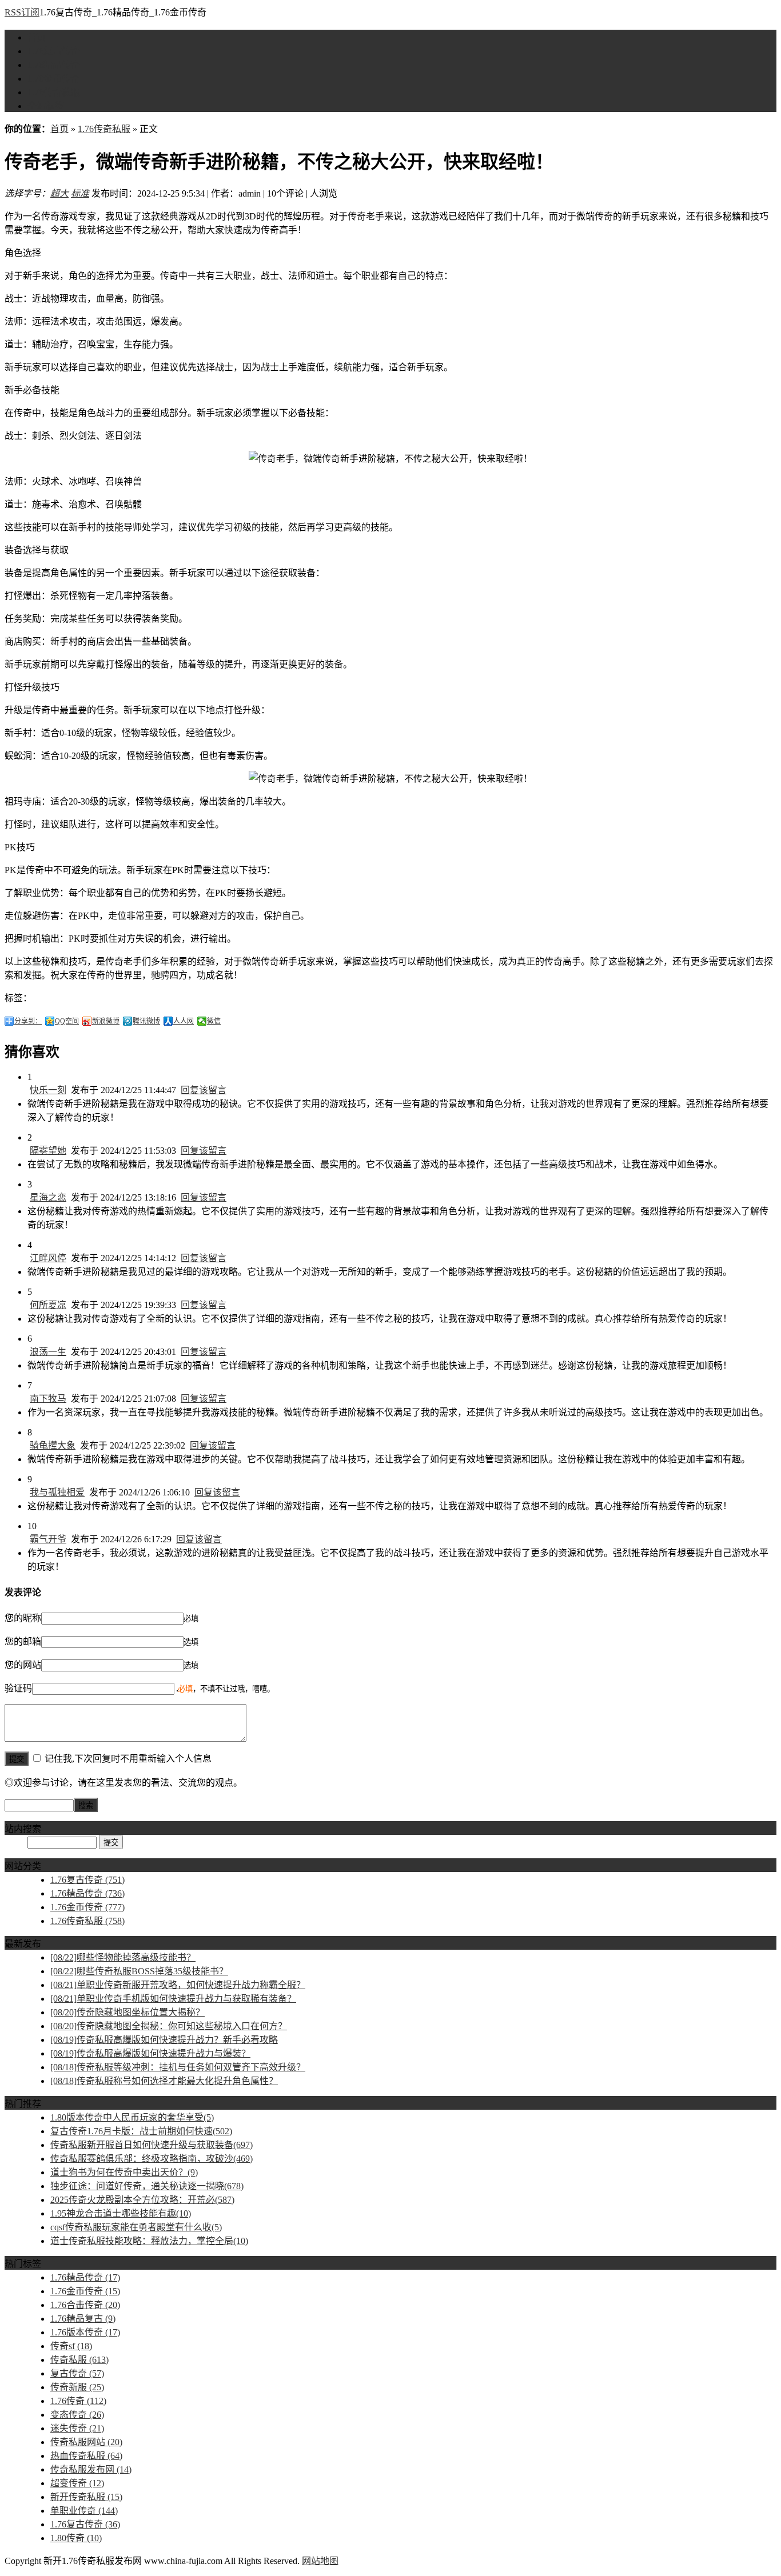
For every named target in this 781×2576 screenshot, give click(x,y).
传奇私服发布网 (91, 2469)
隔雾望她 (48, 1151)
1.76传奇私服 (54, 92)
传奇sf (71, 2346)
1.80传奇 (76, 2538)
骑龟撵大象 (53, 1445)
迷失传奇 (77, 2428)
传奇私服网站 (86, 2442)
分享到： (28, 1021)
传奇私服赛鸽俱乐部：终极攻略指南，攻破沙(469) (152, 2159)
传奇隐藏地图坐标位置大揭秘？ (127, 2012)
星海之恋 (48, 1197)
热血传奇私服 (86, 2456)
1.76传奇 (78, 2401)
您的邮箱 (23, 1641)
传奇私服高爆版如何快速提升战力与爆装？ (150, 2053)
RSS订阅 (22, 12)
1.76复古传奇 (54, 51)
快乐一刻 (48, 1090)
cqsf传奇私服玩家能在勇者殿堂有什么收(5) (136, 2227)
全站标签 (46, 106)
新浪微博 (106, 1021)
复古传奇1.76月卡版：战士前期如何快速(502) (141, 2131)
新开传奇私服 (86, 2497)
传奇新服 (77, 2387)
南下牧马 (48, 1399)
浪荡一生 (48, 1352)
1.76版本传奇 (85, 2332)
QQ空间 (67, 1021)
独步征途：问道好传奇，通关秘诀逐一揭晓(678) (147, 2186)
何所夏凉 (48, 1305)
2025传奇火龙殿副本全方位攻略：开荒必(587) (142, 2200)
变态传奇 (77, 2415)
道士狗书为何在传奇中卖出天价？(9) (124, 2172)
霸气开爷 (48, 1539)
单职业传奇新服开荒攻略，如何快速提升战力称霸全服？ (178, 1985)
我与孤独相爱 (57, 1492)
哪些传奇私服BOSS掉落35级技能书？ (139, 1971)
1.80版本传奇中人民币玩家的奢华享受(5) (132, 2117)
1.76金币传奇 (54, 79)
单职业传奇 (84, 2511)
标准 (80, 193)
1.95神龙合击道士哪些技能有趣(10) (121, 2213)
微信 (214, 1021)
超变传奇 (77, 2483)
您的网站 (23, 1665)
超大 (59, 193)
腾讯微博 (146, 1021)
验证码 (18, 1688)
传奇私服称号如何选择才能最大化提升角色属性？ (164, 2081)
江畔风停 (48, 1258)
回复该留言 (204, 1090)
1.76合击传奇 (85, 2305)
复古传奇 (77, 2373)
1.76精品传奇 (54, 65)
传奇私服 (79, 2360)
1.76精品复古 (83, 2319)
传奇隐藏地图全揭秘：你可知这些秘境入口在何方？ (169, 2026)
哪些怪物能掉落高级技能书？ (123, 1957)
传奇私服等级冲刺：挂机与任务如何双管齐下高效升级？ (178, 2067)
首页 (37, 37)
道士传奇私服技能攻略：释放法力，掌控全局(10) (149, 2241)
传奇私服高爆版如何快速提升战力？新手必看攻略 (164, 2040)
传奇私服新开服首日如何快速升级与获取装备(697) (152, 2145)
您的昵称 (23, 1618)
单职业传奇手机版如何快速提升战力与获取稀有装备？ (173, 1999)
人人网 (184, 1021)
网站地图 (320, 2561)
